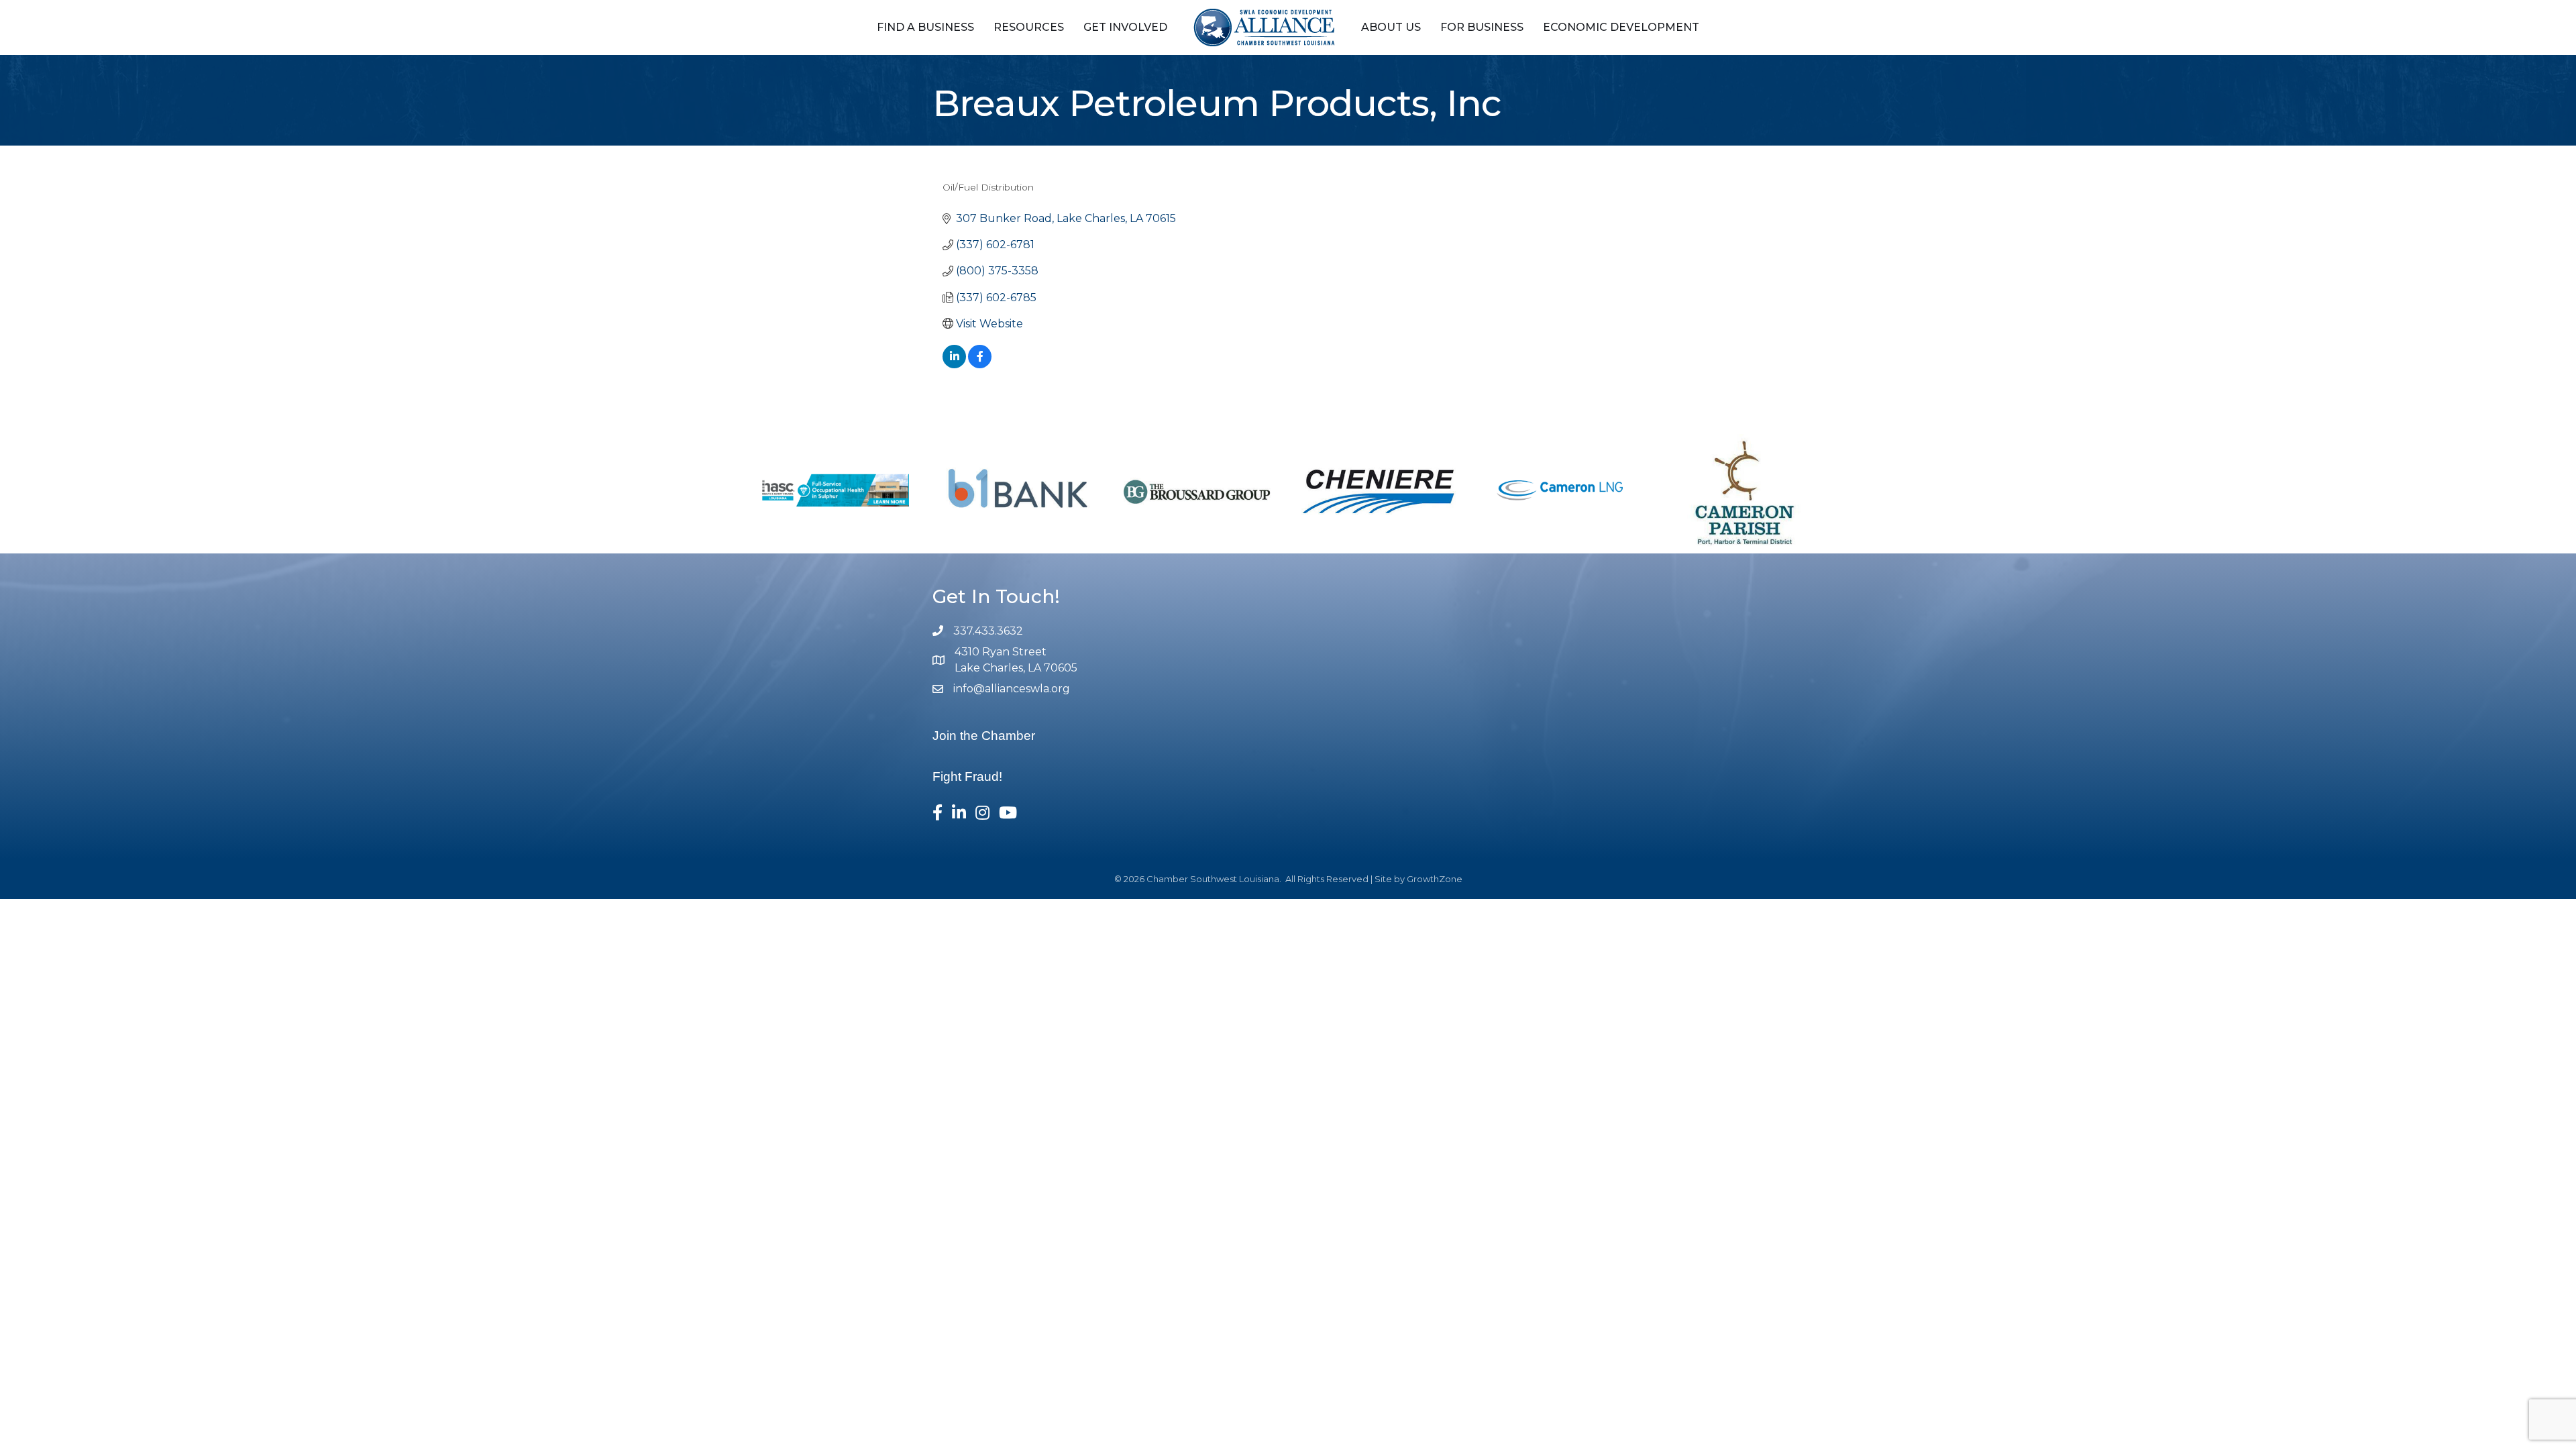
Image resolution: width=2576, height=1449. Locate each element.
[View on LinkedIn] (954, 365)
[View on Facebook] (980, 365)
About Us (1391, 27)
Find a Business (925, 27)
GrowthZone (1435, 879)
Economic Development (1621, 27)
